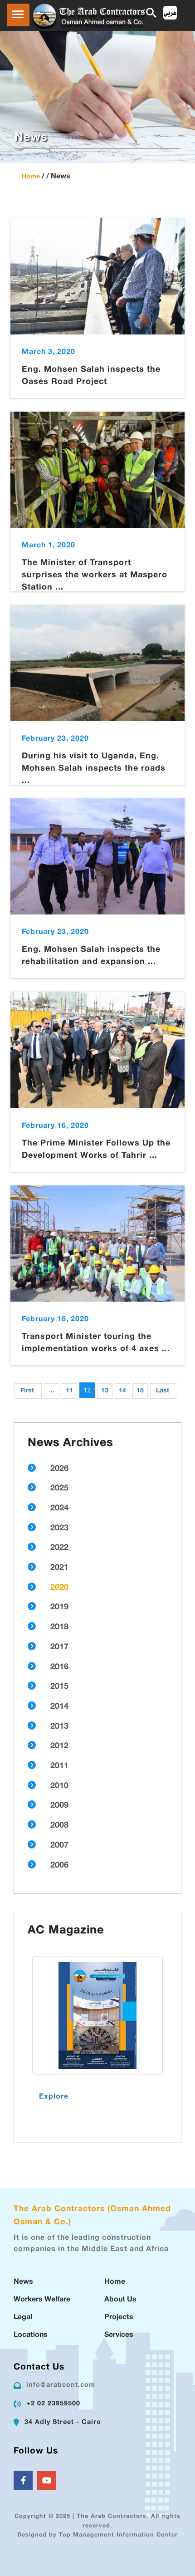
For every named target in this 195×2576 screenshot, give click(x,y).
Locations (31, 2335)
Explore (54, 2097)
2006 (59, 1866)
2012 (59, 1746)
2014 (59, 1707)
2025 (59, 1489)
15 (140, 1391)
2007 (59, 1846)
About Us (120, 2300)
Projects (119, 2318)
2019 (59, 1608)
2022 (59, 1548)
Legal (23, 2318)
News (23, 2282)
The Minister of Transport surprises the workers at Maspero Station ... (95, 575)
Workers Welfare (42, 2300)
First (27, 1391)
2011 (59, 1766)
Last (163, 1391)
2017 (59, 1647)
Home (31, 177)
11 (69, 1391)
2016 (59, 1667)
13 (105, 1391)
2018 (59, 1627)
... (52, 1391)
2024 (59, 1509)
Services (119, 2335)
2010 (59, 1786)
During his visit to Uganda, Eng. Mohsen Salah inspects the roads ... (94, 769)
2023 (59, 1529)
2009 (59, 1806)
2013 (59, 1727)
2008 (59, 1826)
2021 (59, 1568)
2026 (59, 1469)
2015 (59, 1687)
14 (122, 1391)
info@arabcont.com (61, 2385)
